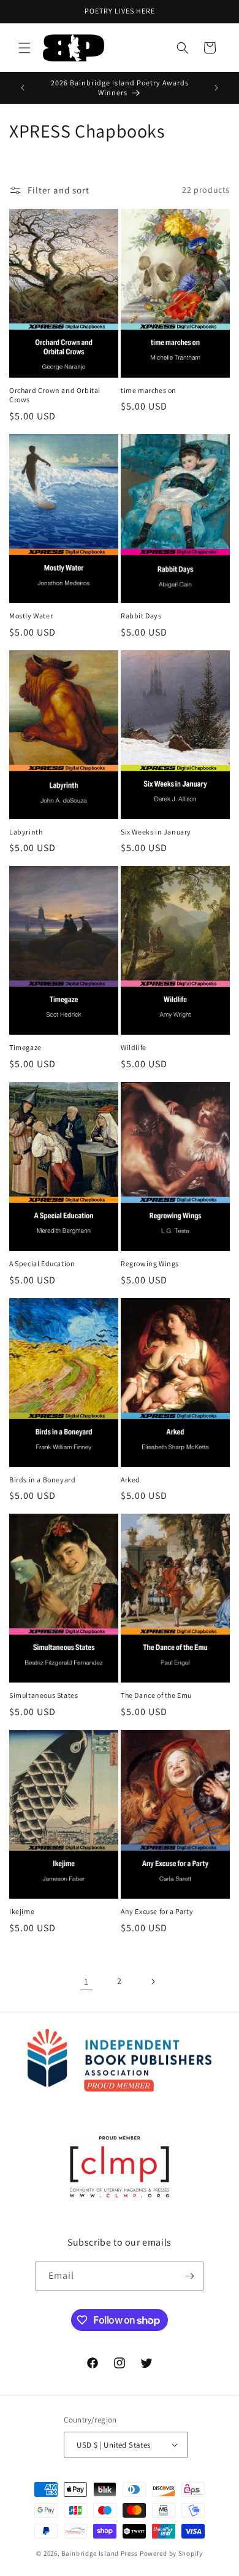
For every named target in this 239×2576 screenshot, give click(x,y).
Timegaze (25, 1047)
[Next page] (153, 1982)
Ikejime (22, 1911)
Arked (131, 1480)
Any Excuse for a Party (157, 1911)
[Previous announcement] (23, 88)
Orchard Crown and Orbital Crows (55, 395)
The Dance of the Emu (156, 1695)
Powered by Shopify (171, 2553)
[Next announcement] (216, 88)
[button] (25, 48)
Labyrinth (26, 832)
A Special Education (42, 1263)
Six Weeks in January (156, 832)
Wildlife (134, 1047)
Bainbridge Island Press (100, 2553)
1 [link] (86, 1981)
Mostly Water (31, 616)
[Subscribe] (189, 2276)
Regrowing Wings (150, 1263)
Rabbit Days (141, 616)
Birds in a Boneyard (42, 1480)
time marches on (149, 390)
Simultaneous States (44, 1695)
